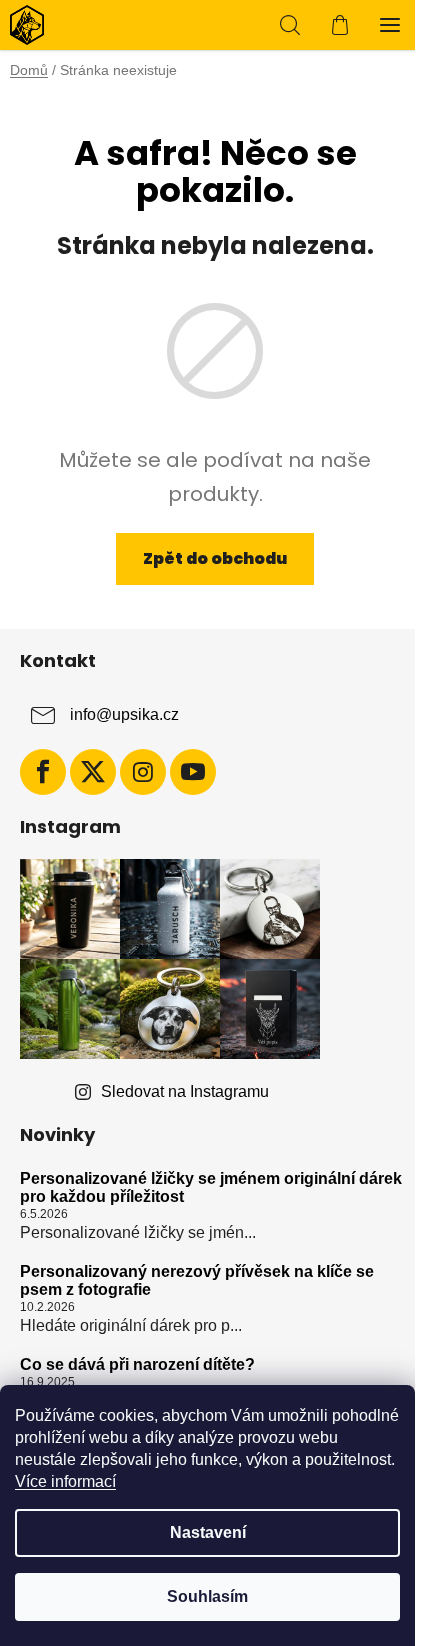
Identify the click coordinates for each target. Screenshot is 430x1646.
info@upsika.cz (124, 714)
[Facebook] (43, 772)
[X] (93, 772)
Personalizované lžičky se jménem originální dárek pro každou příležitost (211, 1187)
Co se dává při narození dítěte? (137, 1364)
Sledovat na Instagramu (185, 1091)
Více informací (65, 1481)
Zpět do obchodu (215, 558)
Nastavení (208, 1532)
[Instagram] (143, 772)
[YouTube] (193, 772)
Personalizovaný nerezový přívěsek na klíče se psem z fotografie (197, 1280)
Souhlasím (207, 1596)
